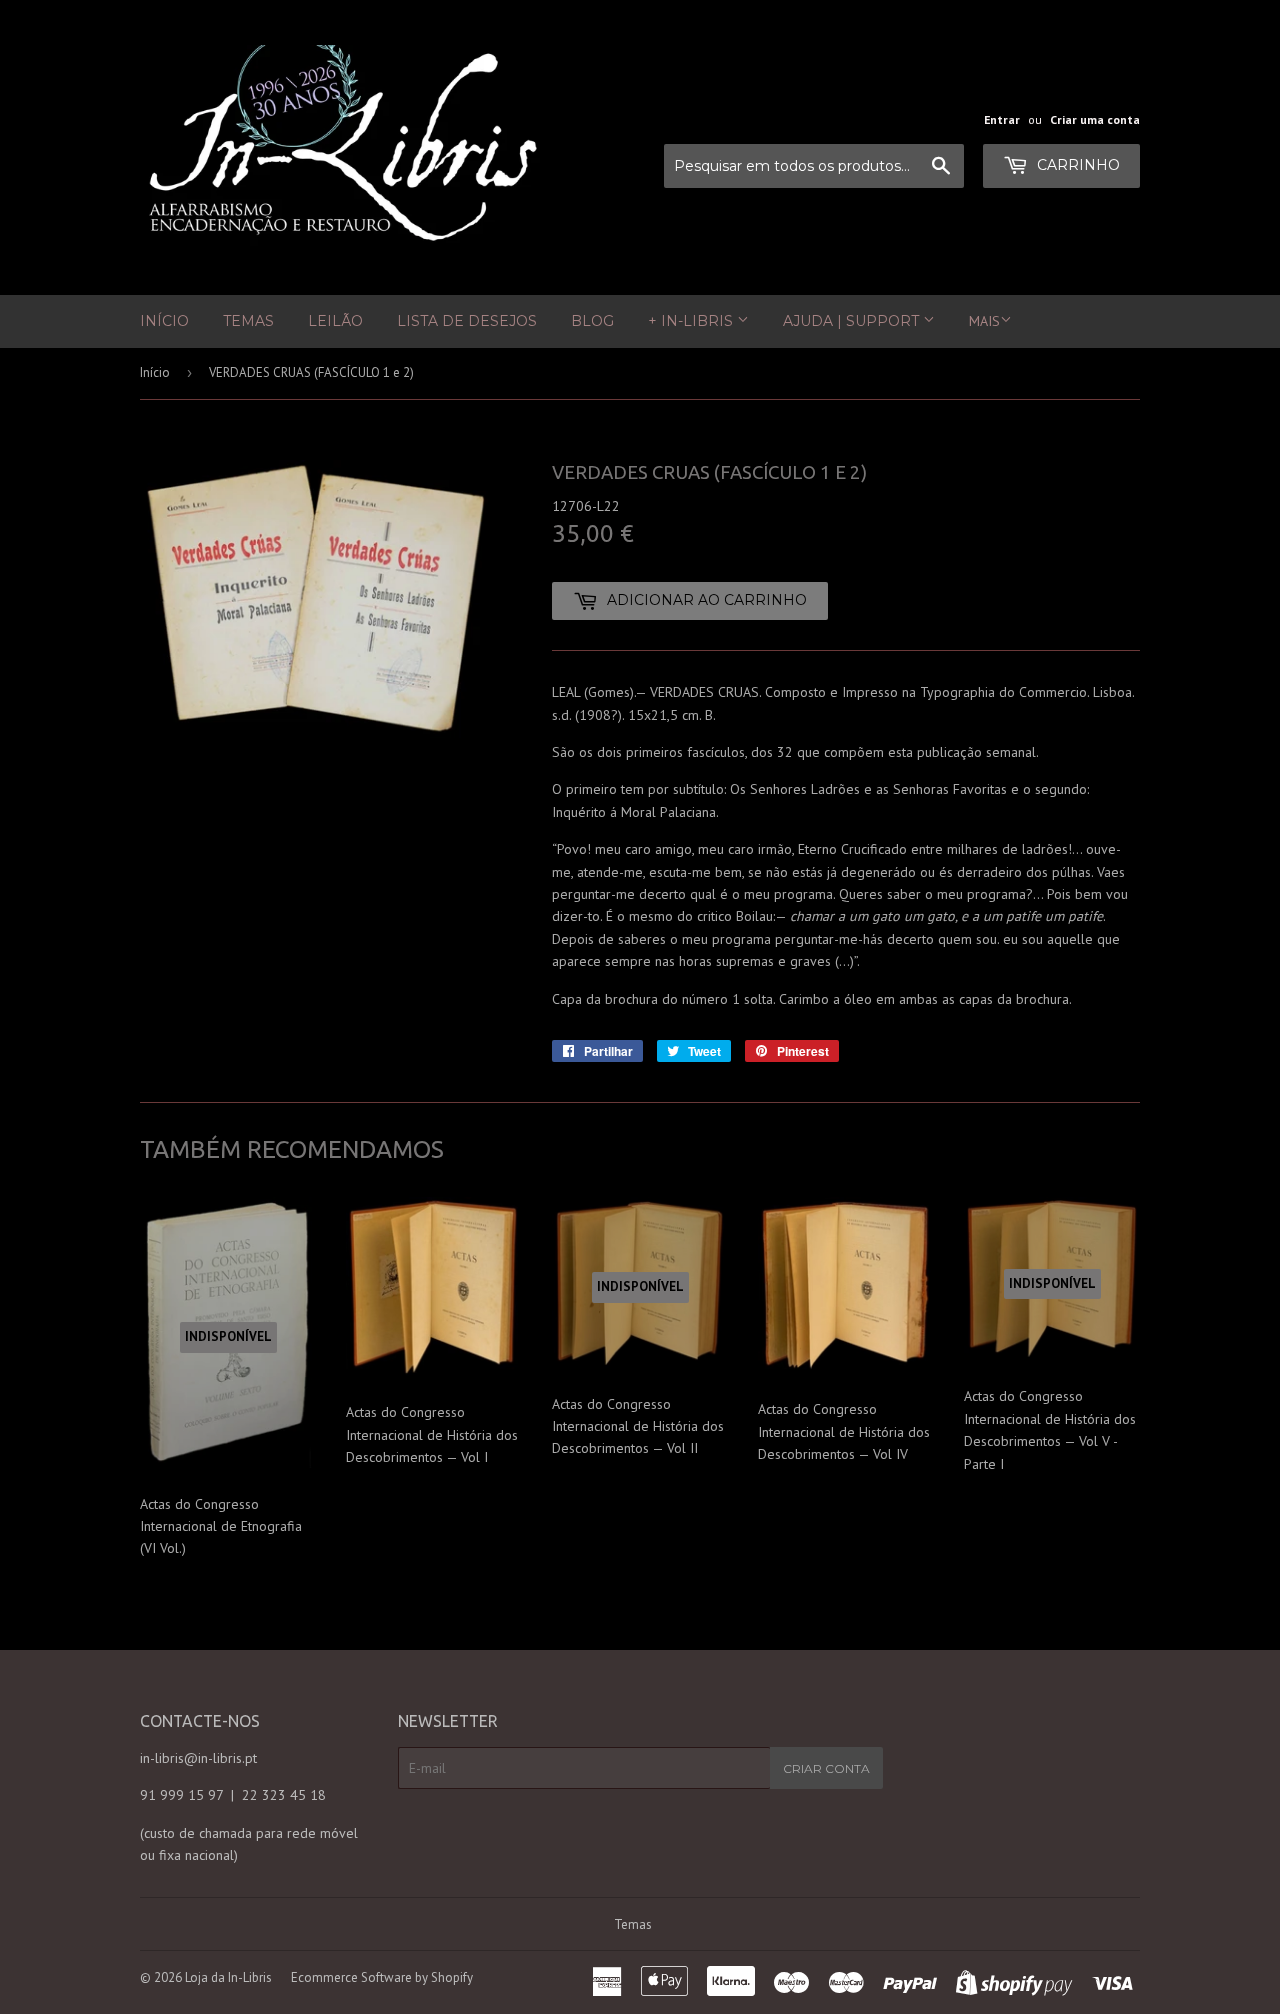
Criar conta (826, 1768)
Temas (248, 321)
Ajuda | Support (853, 321)
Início (164, 321)
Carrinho (1076, 165)
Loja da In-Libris (228, 1977)
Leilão (335, 321)
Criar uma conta (1095, 119)
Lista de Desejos (467, 321)
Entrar (1002, 119)
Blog (592, 321)
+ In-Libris (692, 321)
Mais (984, 321)
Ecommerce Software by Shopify (382, 1977)
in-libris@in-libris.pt (198, 1758)
